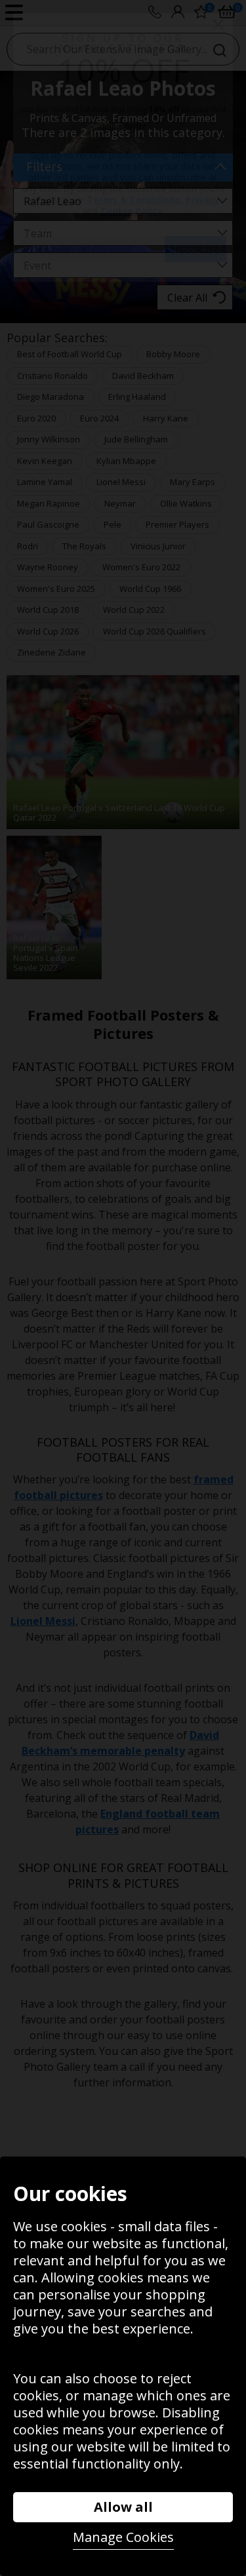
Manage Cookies (123, 2537)
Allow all (123, 2507)
